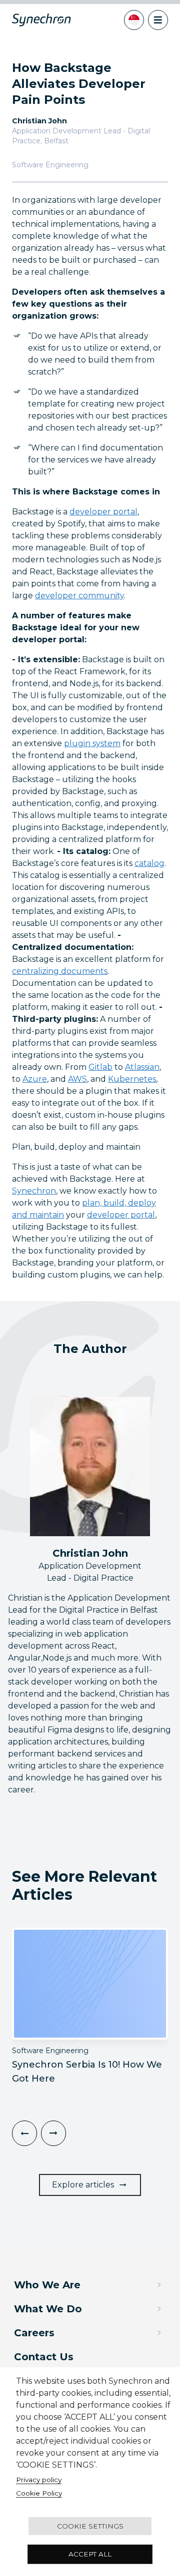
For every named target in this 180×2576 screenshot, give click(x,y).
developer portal (103, 512)
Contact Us (44, 2357)
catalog (149, 863)
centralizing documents (60, 971)
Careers (34, 2333)
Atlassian (142, 1067)
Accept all (90, 2554)
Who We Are (47, 2285)
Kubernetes (132, 1079)
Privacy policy (39, 2480)
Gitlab (100, 1067)
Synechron (34, 1191)
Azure (35, 1079)
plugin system (92, 743)
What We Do (48, 2309)
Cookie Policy (39, 2493)
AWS (77, 1079)
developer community (79, 596)
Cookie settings (90, 2526)
